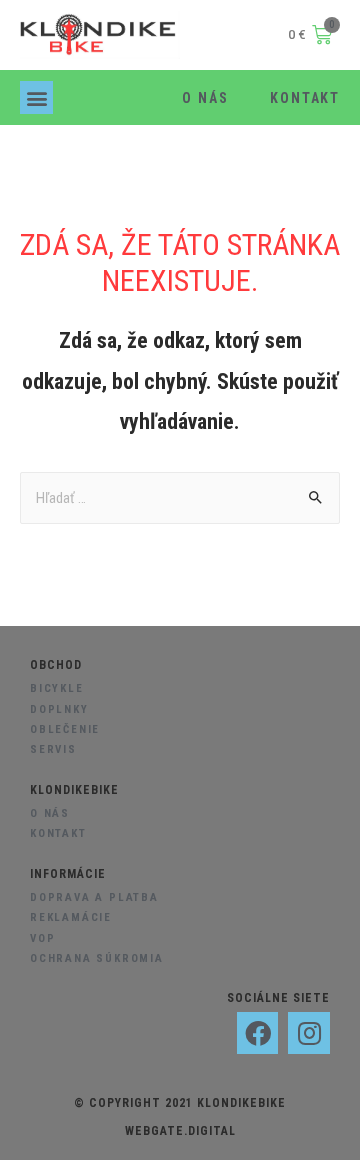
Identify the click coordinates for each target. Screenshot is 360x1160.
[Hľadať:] (180, 498)
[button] (36, 97)
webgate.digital (180, 1131)
